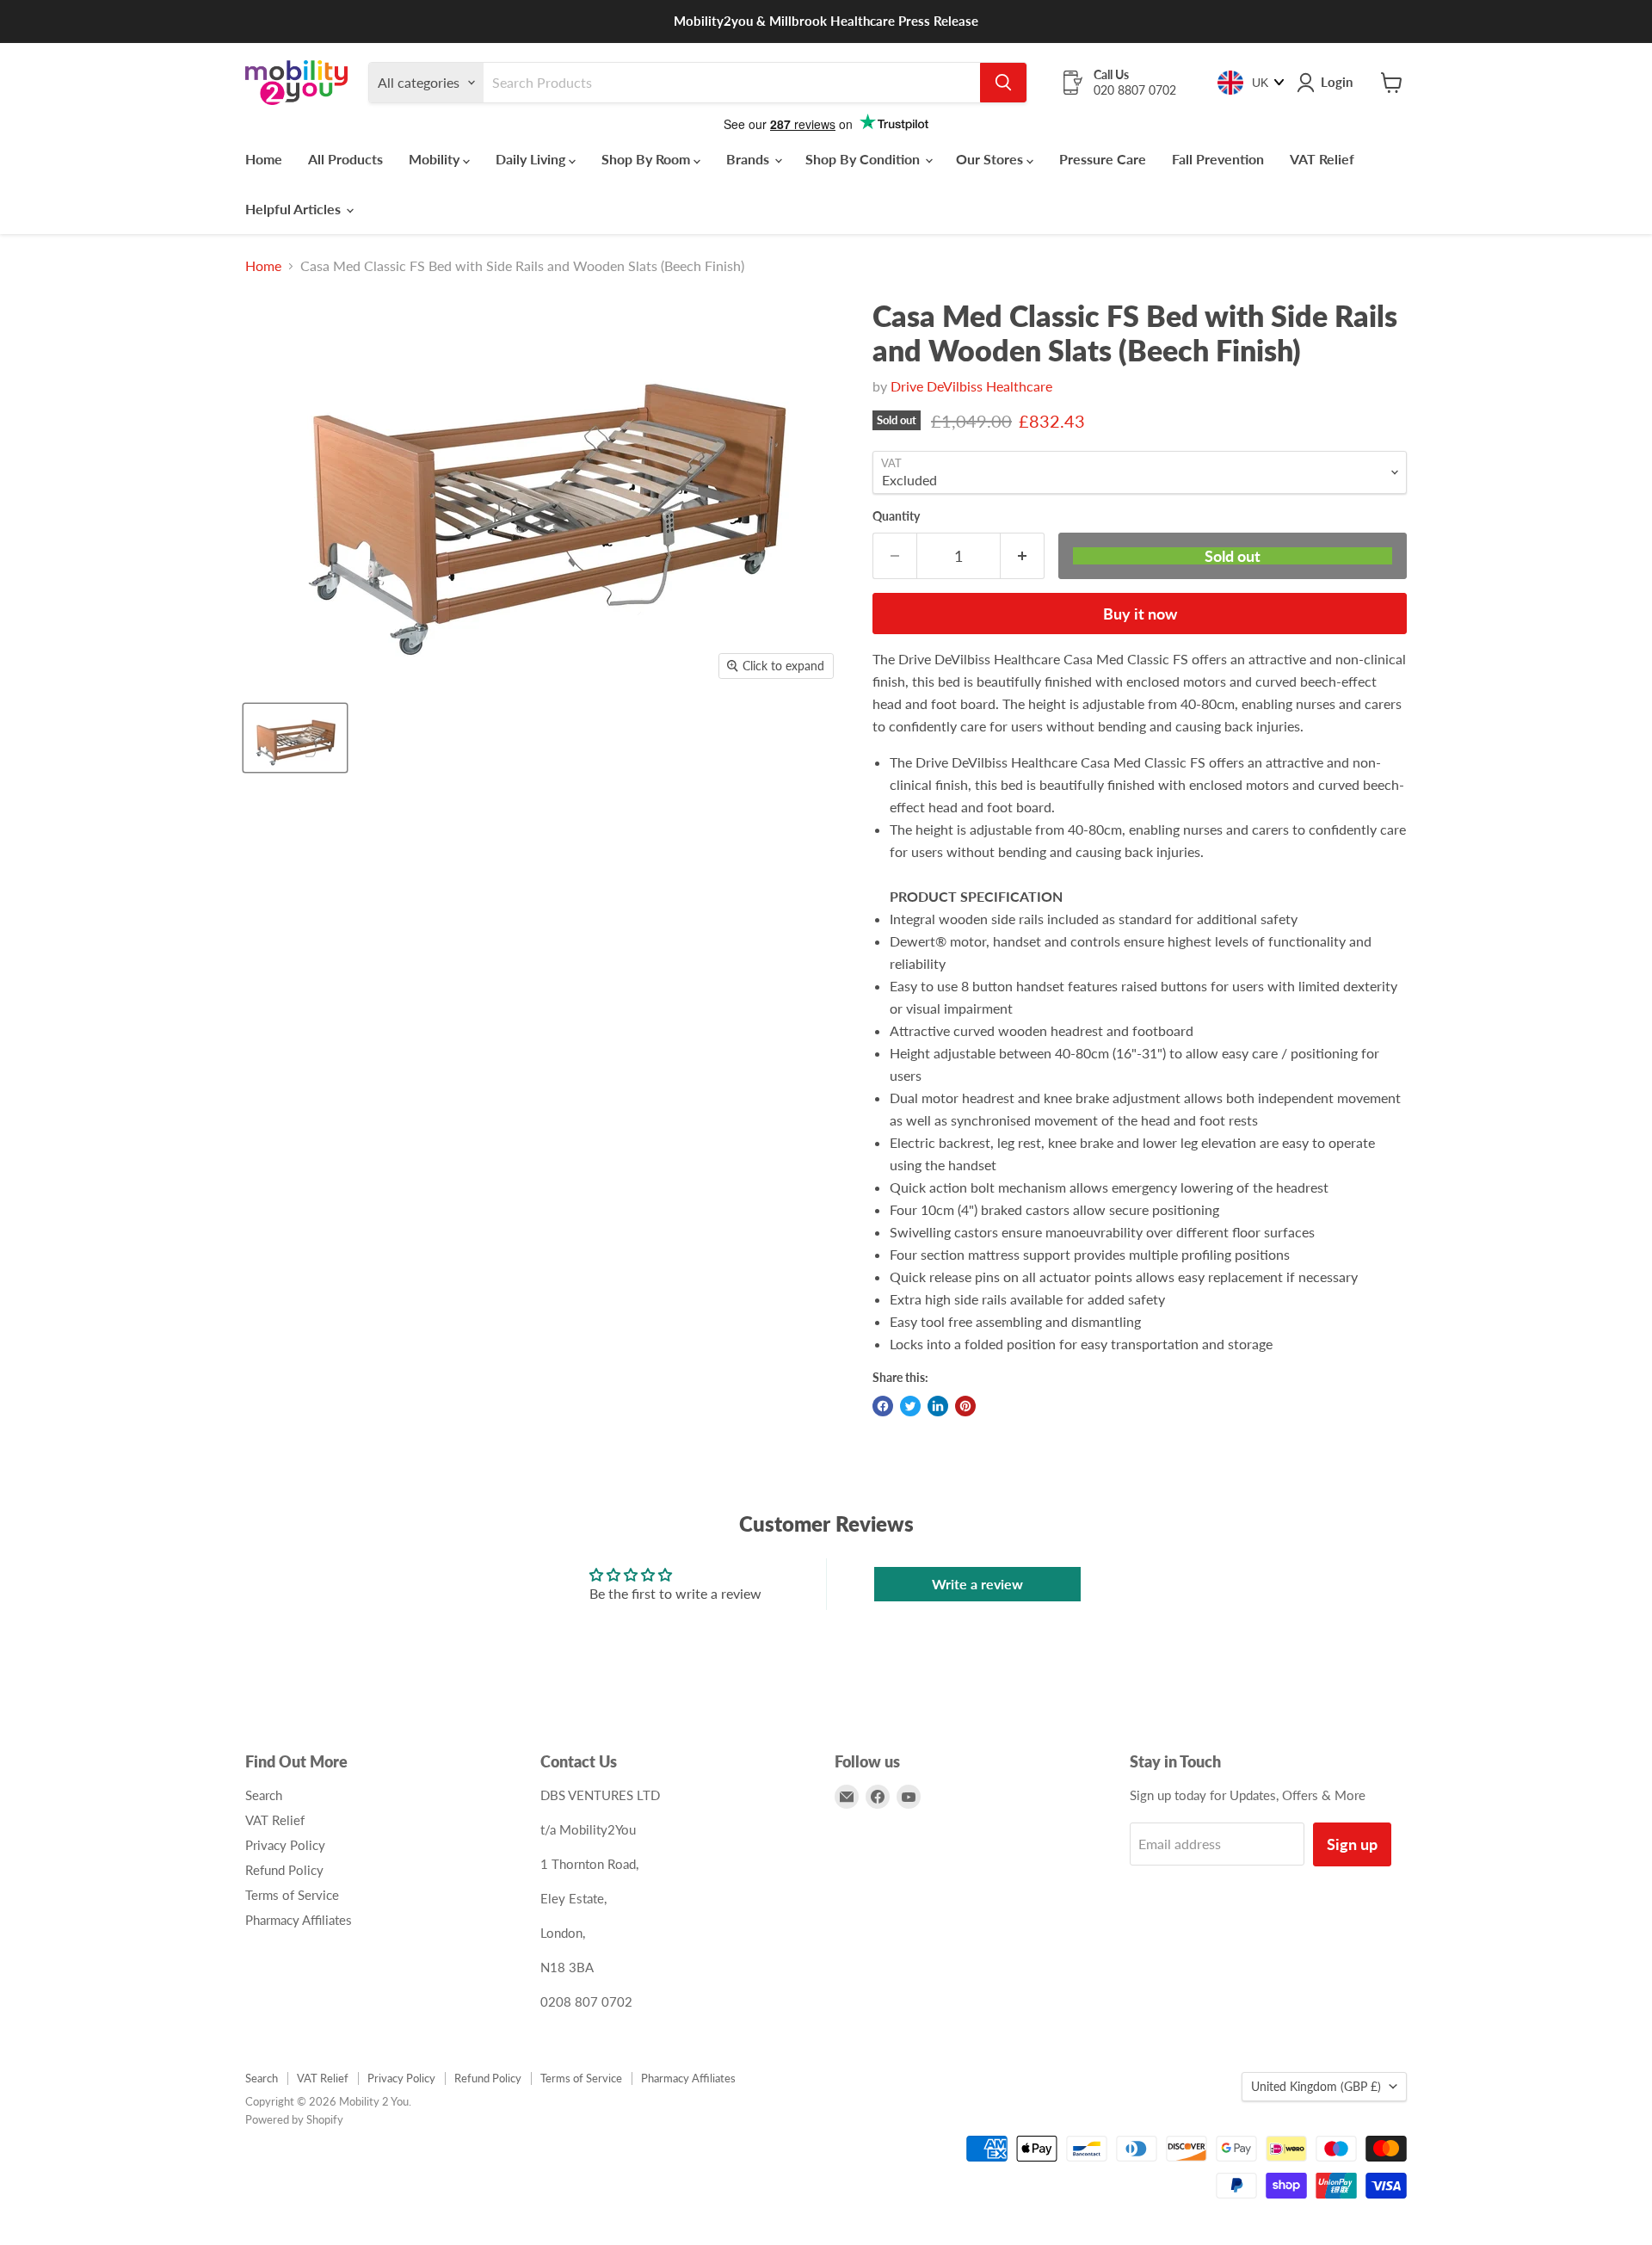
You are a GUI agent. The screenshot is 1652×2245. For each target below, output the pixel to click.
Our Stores (991, 159)
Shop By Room (647, 159)
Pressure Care (1103, 159)
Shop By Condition (864, 159)
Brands (749, 159)
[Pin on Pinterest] (965, 1406)
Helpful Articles (295, 209)
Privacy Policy (285, 1845)
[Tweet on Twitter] (910, 1406)
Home (264, 159)
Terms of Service (292, 1895)
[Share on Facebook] (883, 1406)
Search (264, 1795)
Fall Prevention (1218, 159)
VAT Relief (1322, 159)
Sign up (1352, 1844)
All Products (345, 159)
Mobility (436, 159)
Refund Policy (284, 1870)
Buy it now (1140, 614)
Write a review (977, 1584)
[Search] (1003, 83)
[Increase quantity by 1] (1023, 556)
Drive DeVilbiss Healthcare (971, 386)
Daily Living (532, 159)
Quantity (896, 516)
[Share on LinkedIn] (938, 1406)
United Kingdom (1316, 2086)
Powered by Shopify (294, 2119)
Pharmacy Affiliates (299, 1920)
